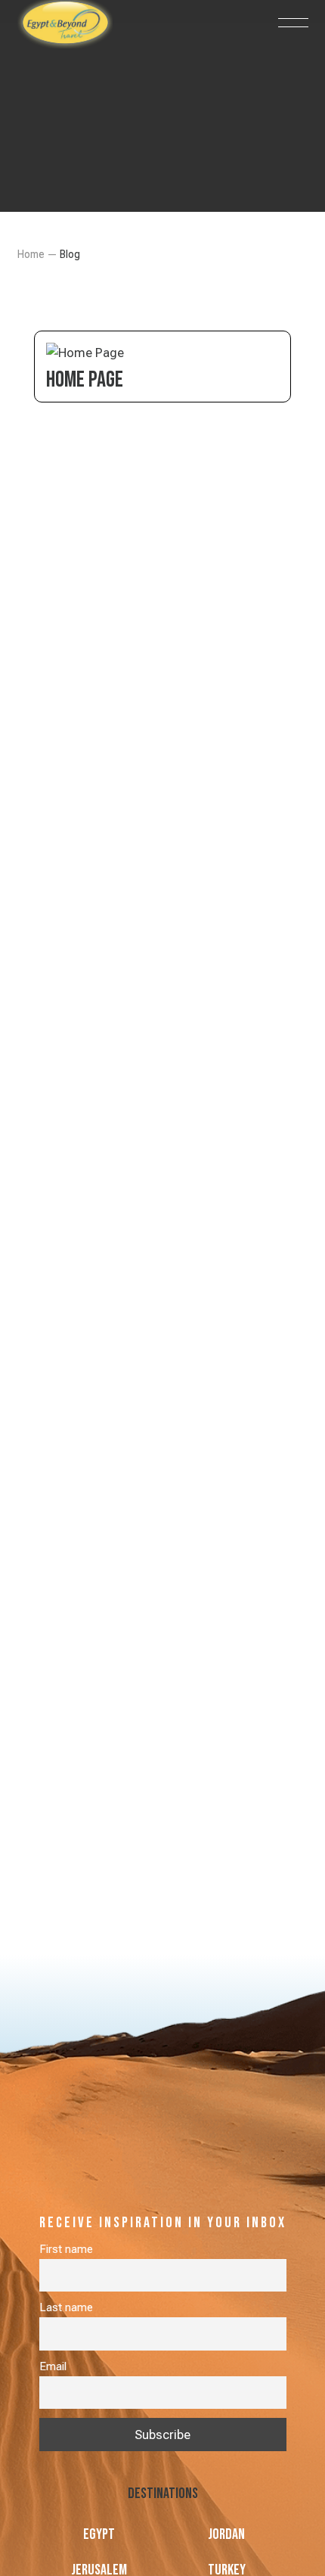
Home (31, 254)
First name (66, 2249)
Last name (66, 2307)
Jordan (226, 2534)
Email (53, 2366)
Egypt (99, 2534)
